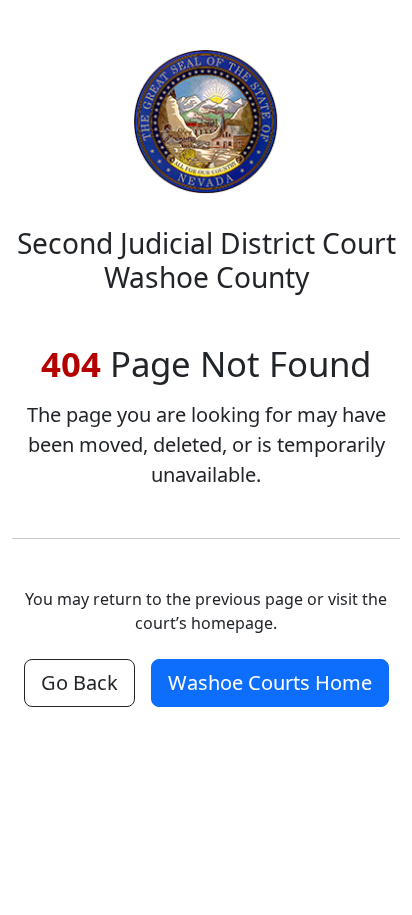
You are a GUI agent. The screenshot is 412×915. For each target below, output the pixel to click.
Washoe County (206, 260)
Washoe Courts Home (270, 682)
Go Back (79, 682)
